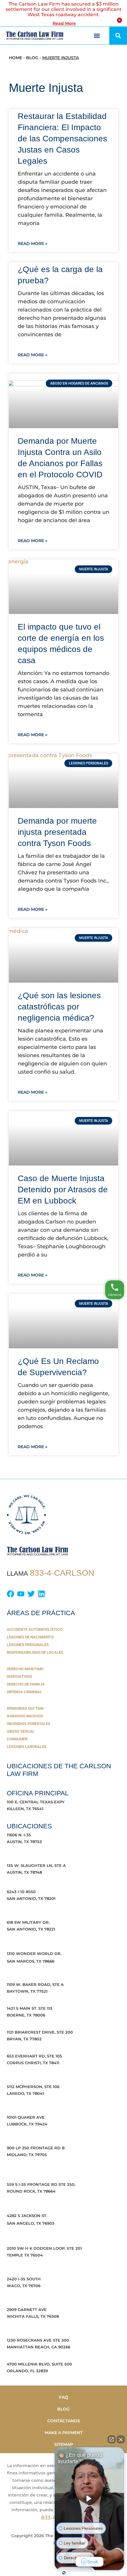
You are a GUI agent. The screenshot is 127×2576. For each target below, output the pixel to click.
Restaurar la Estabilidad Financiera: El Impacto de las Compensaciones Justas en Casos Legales (62, 139)
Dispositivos (19, 1677)
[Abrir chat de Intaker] (64, 2573)
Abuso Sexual (21, 1731)
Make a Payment (63, 2433)
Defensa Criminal (24, 1692)
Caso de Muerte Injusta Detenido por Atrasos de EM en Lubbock (63, 1190)
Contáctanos (64, 2421)
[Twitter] (31, 1594)
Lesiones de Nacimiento (30, 1637)
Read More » (32, 244)
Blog (32, 58)
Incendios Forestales (29, 1724)
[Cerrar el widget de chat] (121, 2439)
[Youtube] (21, 1594)
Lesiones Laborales (27, 1747)
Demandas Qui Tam (25, 1708)
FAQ (64, 2397)
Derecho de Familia (26, 1684)
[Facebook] (10, 1594)
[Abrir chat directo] (112, 2439)
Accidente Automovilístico (35, 1629)
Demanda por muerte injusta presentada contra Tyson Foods (57, 832)
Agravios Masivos (25, 1716)
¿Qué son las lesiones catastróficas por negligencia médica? (59, 1007)
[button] (89, 36)
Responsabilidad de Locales (35, 1652)
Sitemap (64, 2444)
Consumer (17, 1739)
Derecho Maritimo (25, 1669)
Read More (64, 23)
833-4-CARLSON (62, 1573)
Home (16, 58)
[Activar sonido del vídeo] (89, 2499)
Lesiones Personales (28, 1645)
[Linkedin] (41, 1594)
